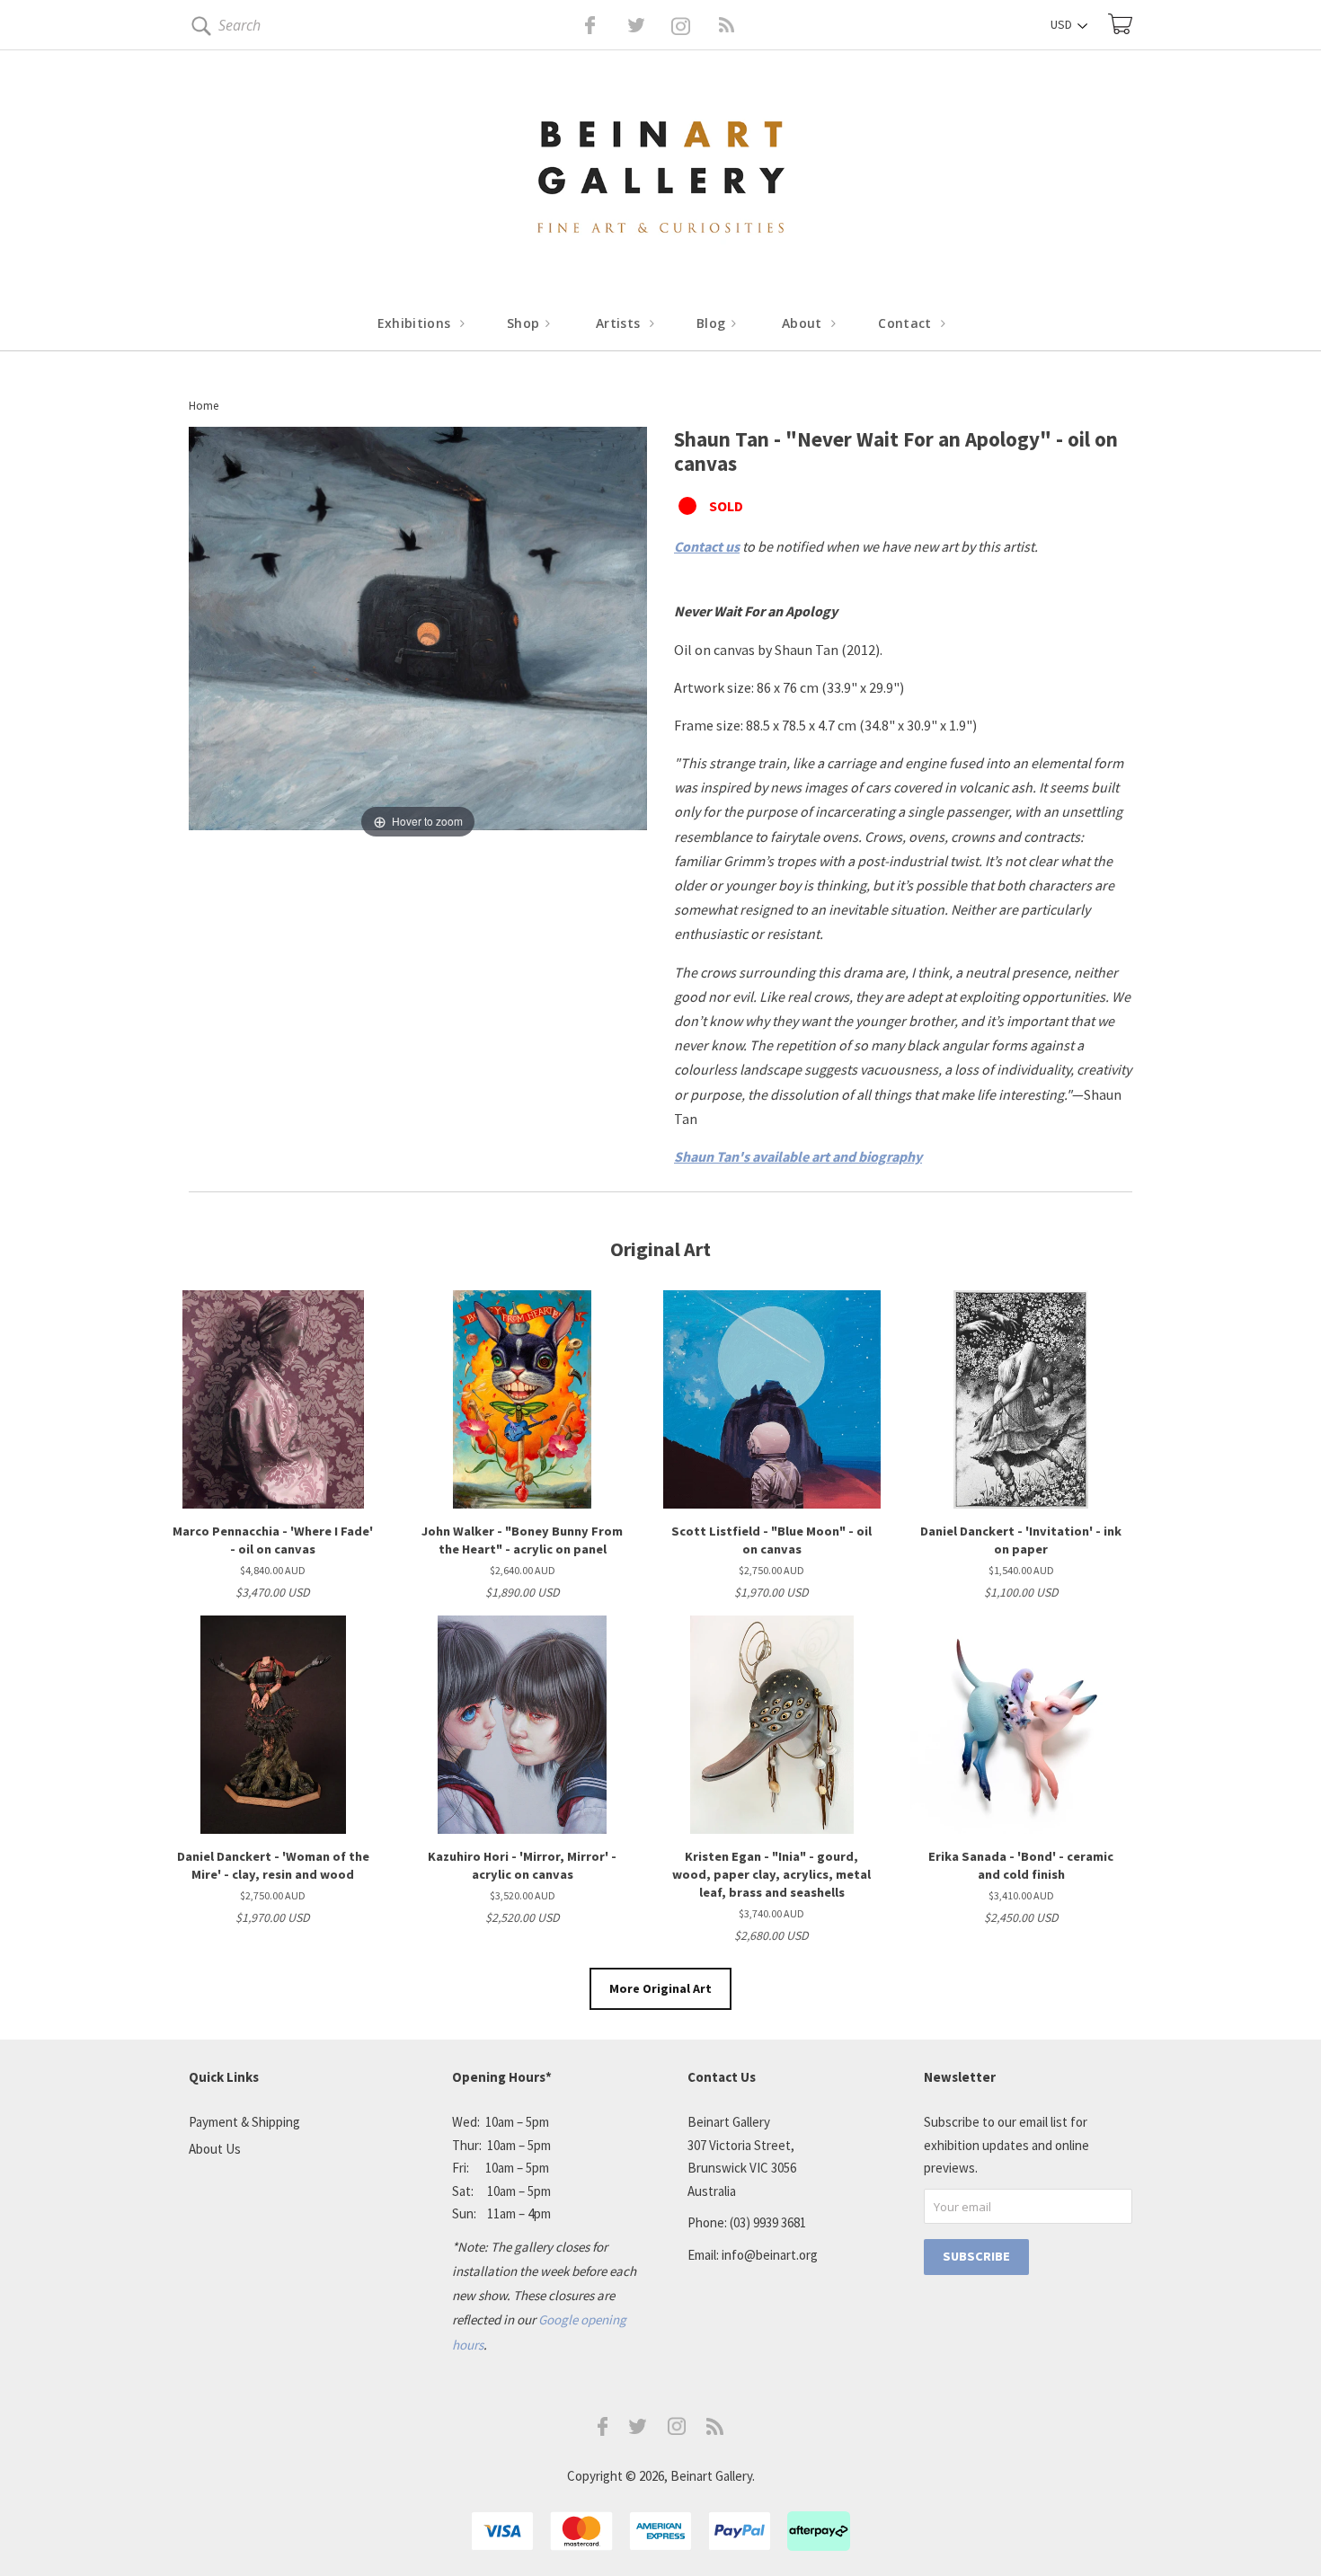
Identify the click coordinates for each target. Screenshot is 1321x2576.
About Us (215, 2149)
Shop (525, 323)
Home (204, 406)
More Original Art (660, 1988)
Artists (620, 323)
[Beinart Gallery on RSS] (695, 25)
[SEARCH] (198, 29)
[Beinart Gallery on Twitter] (603, 25)
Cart (1120, 24)
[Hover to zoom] (418, 633)
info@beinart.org (770, 2255)
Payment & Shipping (244, 2122)
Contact (907, 323)
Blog (713, 323)
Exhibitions (416, 323)
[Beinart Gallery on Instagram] (677, 2430)
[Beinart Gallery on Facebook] (577, 25)
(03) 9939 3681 (768, 2222)
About (804, 323)
